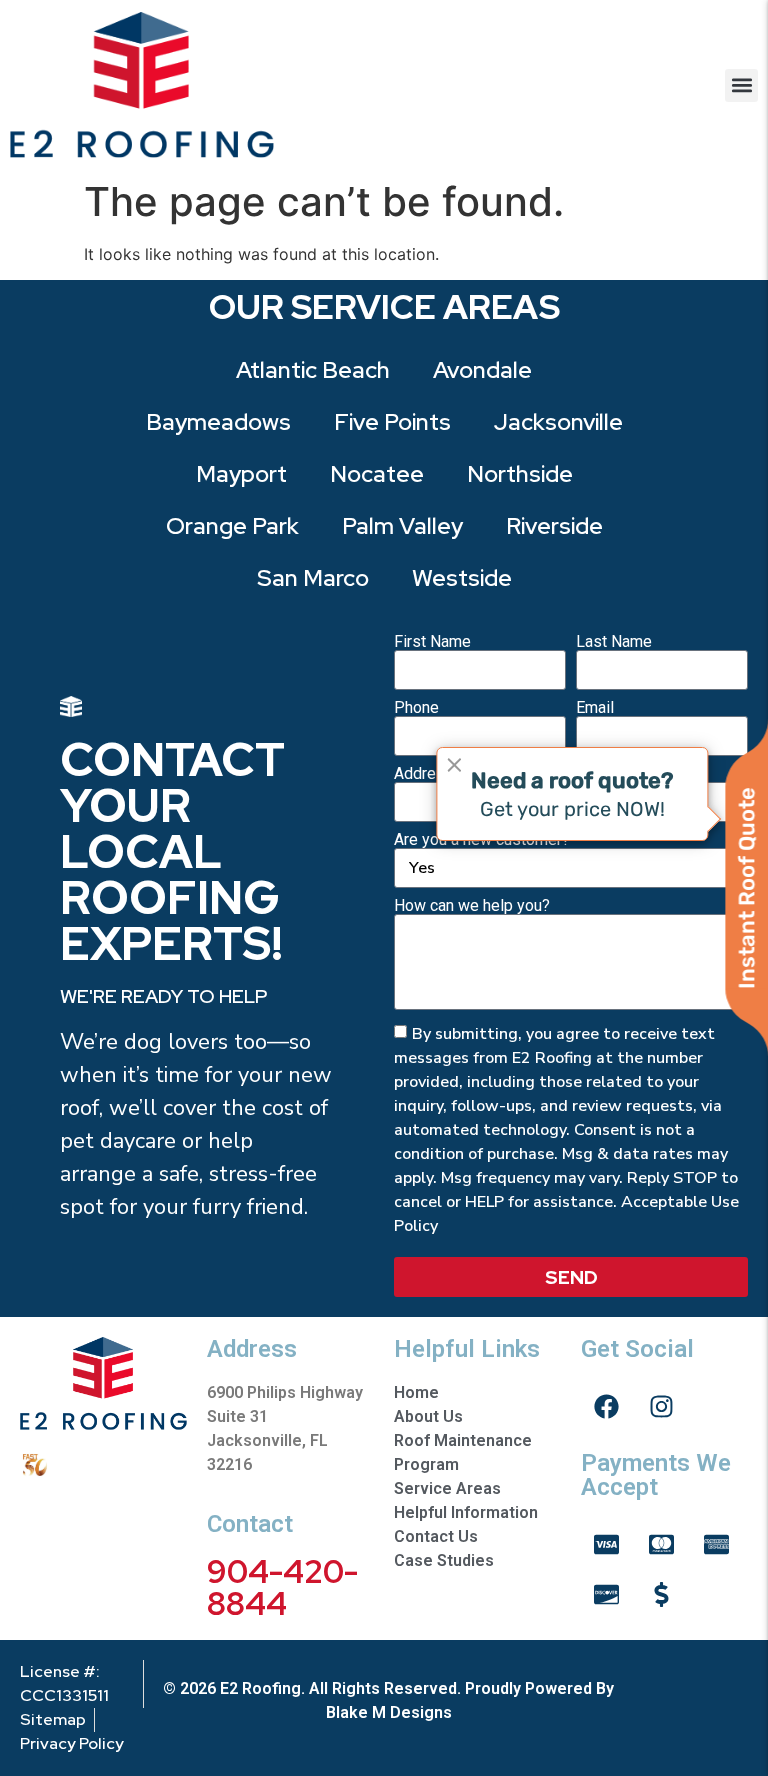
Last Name (614, 642)
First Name (432, 642)
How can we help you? (472, 906)
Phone (416, 708)
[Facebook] (606, 1406)
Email (595, 708)
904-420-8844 (282, 1587)
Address (424, 774)
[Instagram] (661, 1406)
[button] (741, 85)
